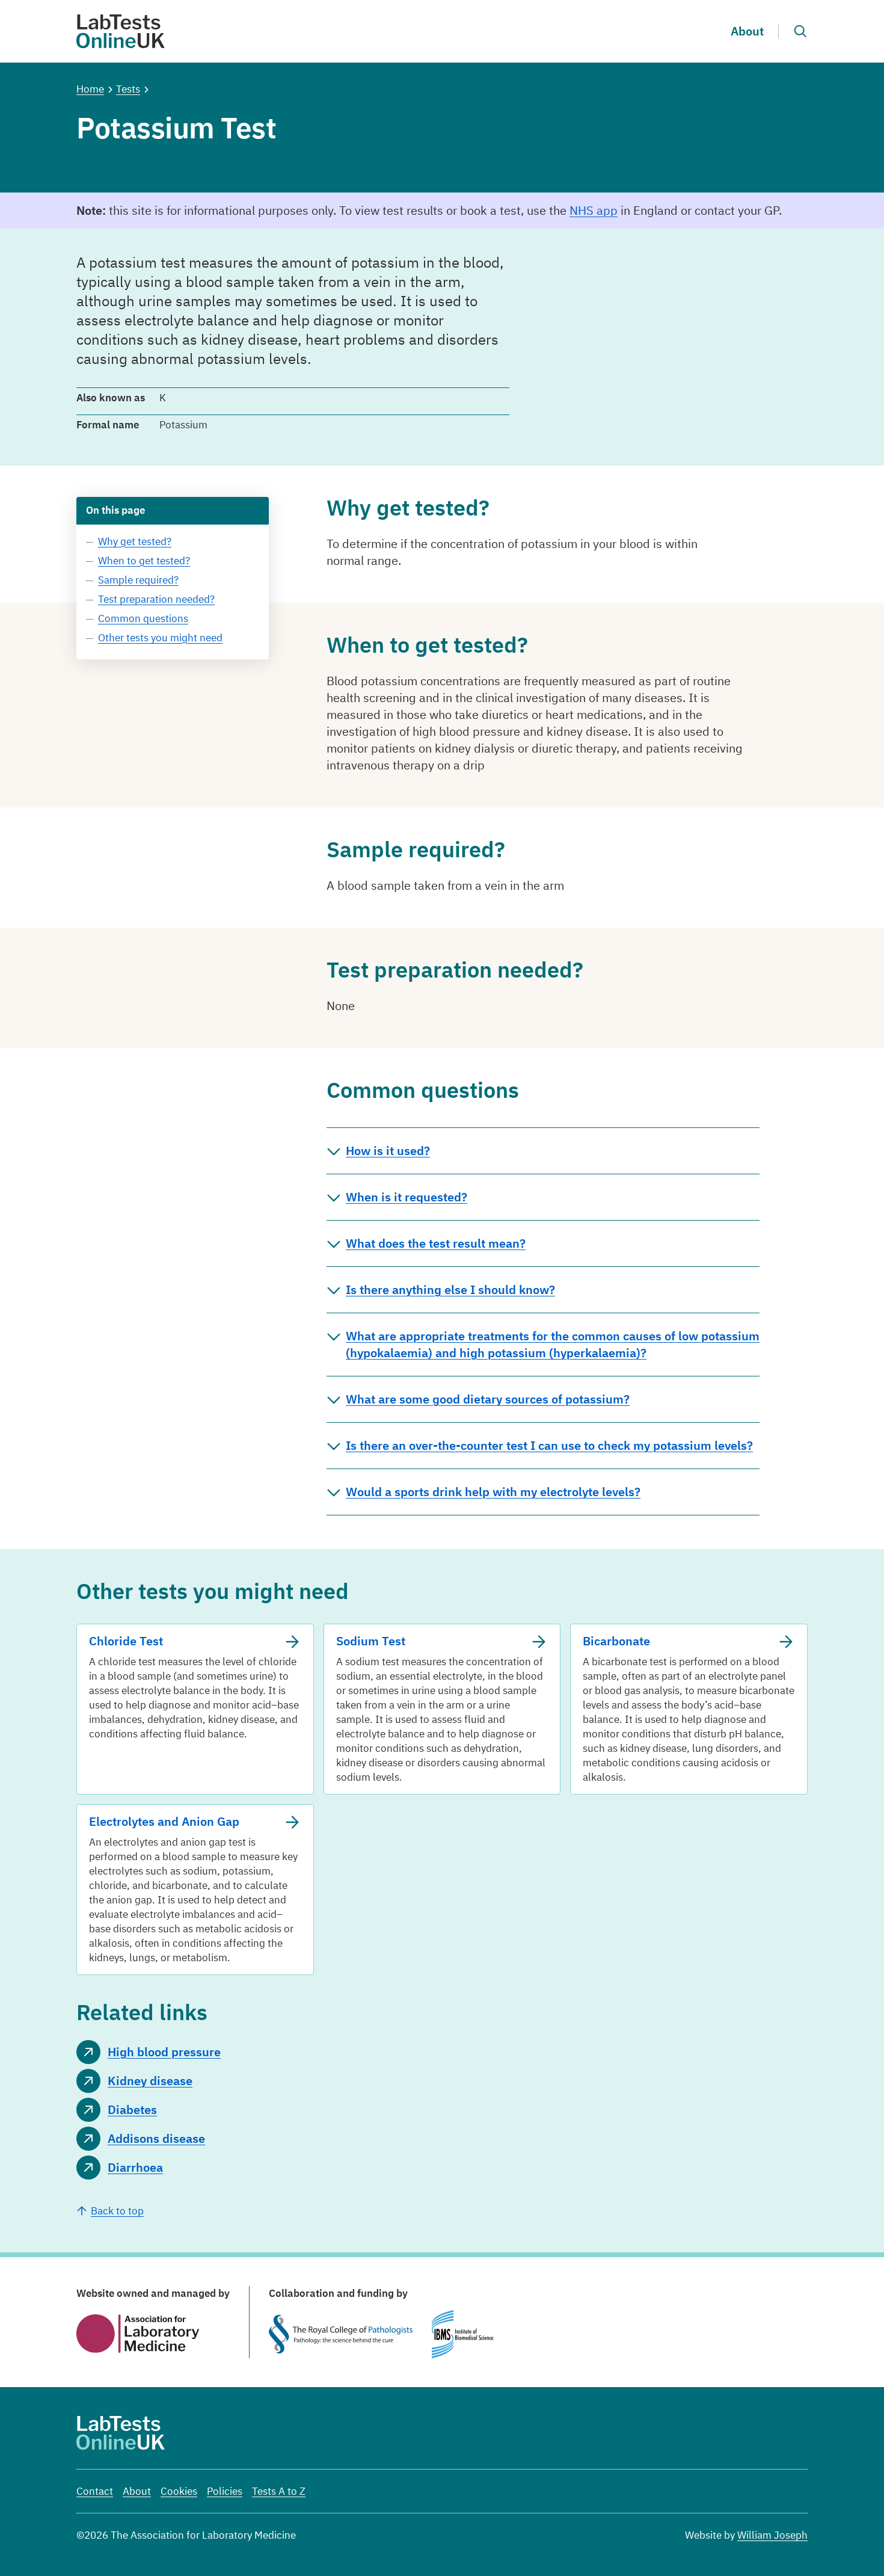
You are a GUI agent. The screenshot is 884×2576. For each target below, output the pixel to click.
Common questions (143, 618)
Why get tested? (135, 541)
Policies (225, 2491)
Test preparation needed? (156, 599)
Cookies (179, 2491)
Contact (95, 2491)
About (747, 31)
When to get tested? (144, 561)
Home (90, 89)
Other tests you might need (160, 638)
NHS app (594, 210)
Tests (128, 89)
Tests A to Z (279, 2491)
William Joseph (772, 2535)
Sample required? (138, 580)
